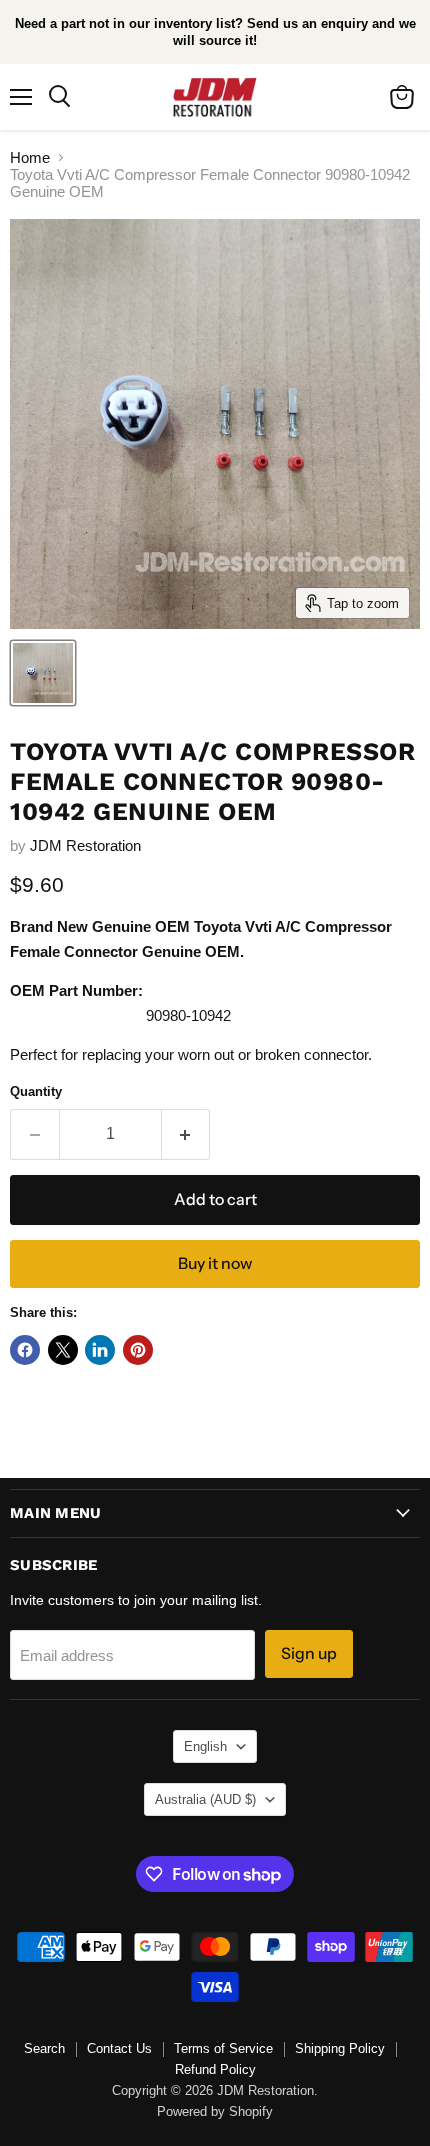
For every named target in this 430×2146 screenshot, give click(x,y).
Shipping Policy (340, 2048)
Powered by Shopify (215, 2111)
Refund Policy (215, 2069)
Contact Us (119, 2048)
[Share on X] (63, 1350)
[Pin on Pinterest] (138, 1350)
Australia (205, 1799)
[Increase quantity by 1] (186, 1134)
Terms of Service (223, 2048)
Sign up (309, 1653)
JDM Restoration (85, 845)
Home (30, 157)
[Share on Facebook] (25, 1350)
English (205, 1746)
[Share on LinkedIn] (100, 1350)
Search (44, 2048)
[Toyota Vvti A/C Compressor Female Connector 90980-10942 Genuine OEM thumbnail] (43, 673)
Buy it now (215, 1263)
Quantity (36, 1091)
